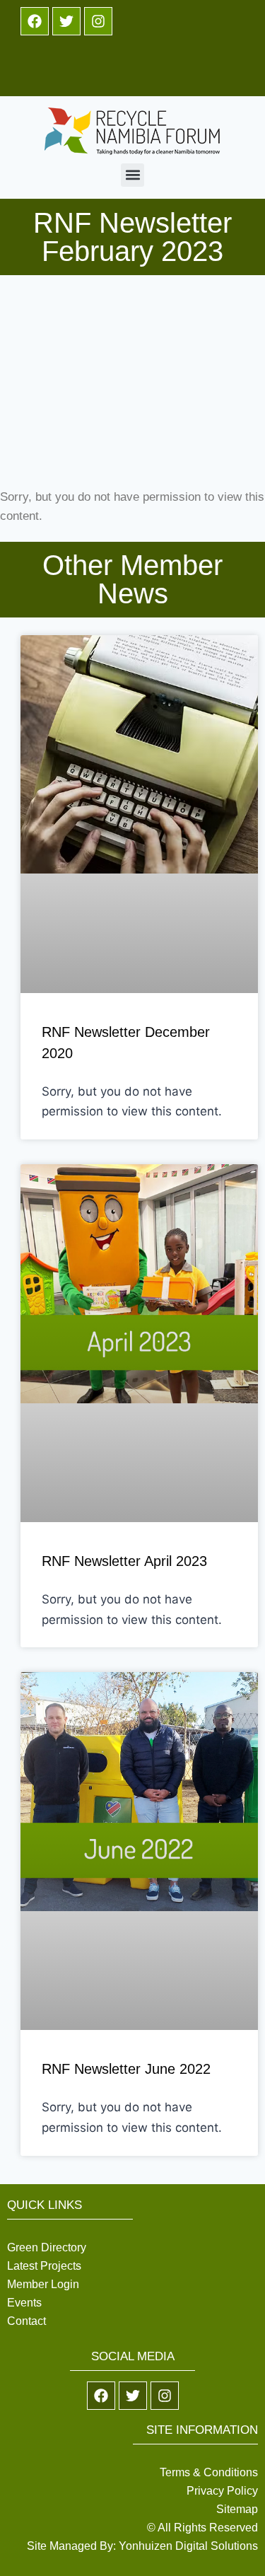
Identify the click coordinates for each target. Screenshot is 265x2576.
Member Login (43, 2284)
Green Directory (47, 2247)
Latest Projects (44, 2266)
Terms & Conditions (209, 2472)
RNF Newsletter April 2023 (124, 1561)
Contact (26, 2321)
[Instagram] (98, 21)
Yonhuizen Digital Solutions (188, 2546)
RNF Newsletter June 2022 (126, 2069)
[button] (132, 175)
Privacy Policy (222, 2491)
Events (24, 2303)
